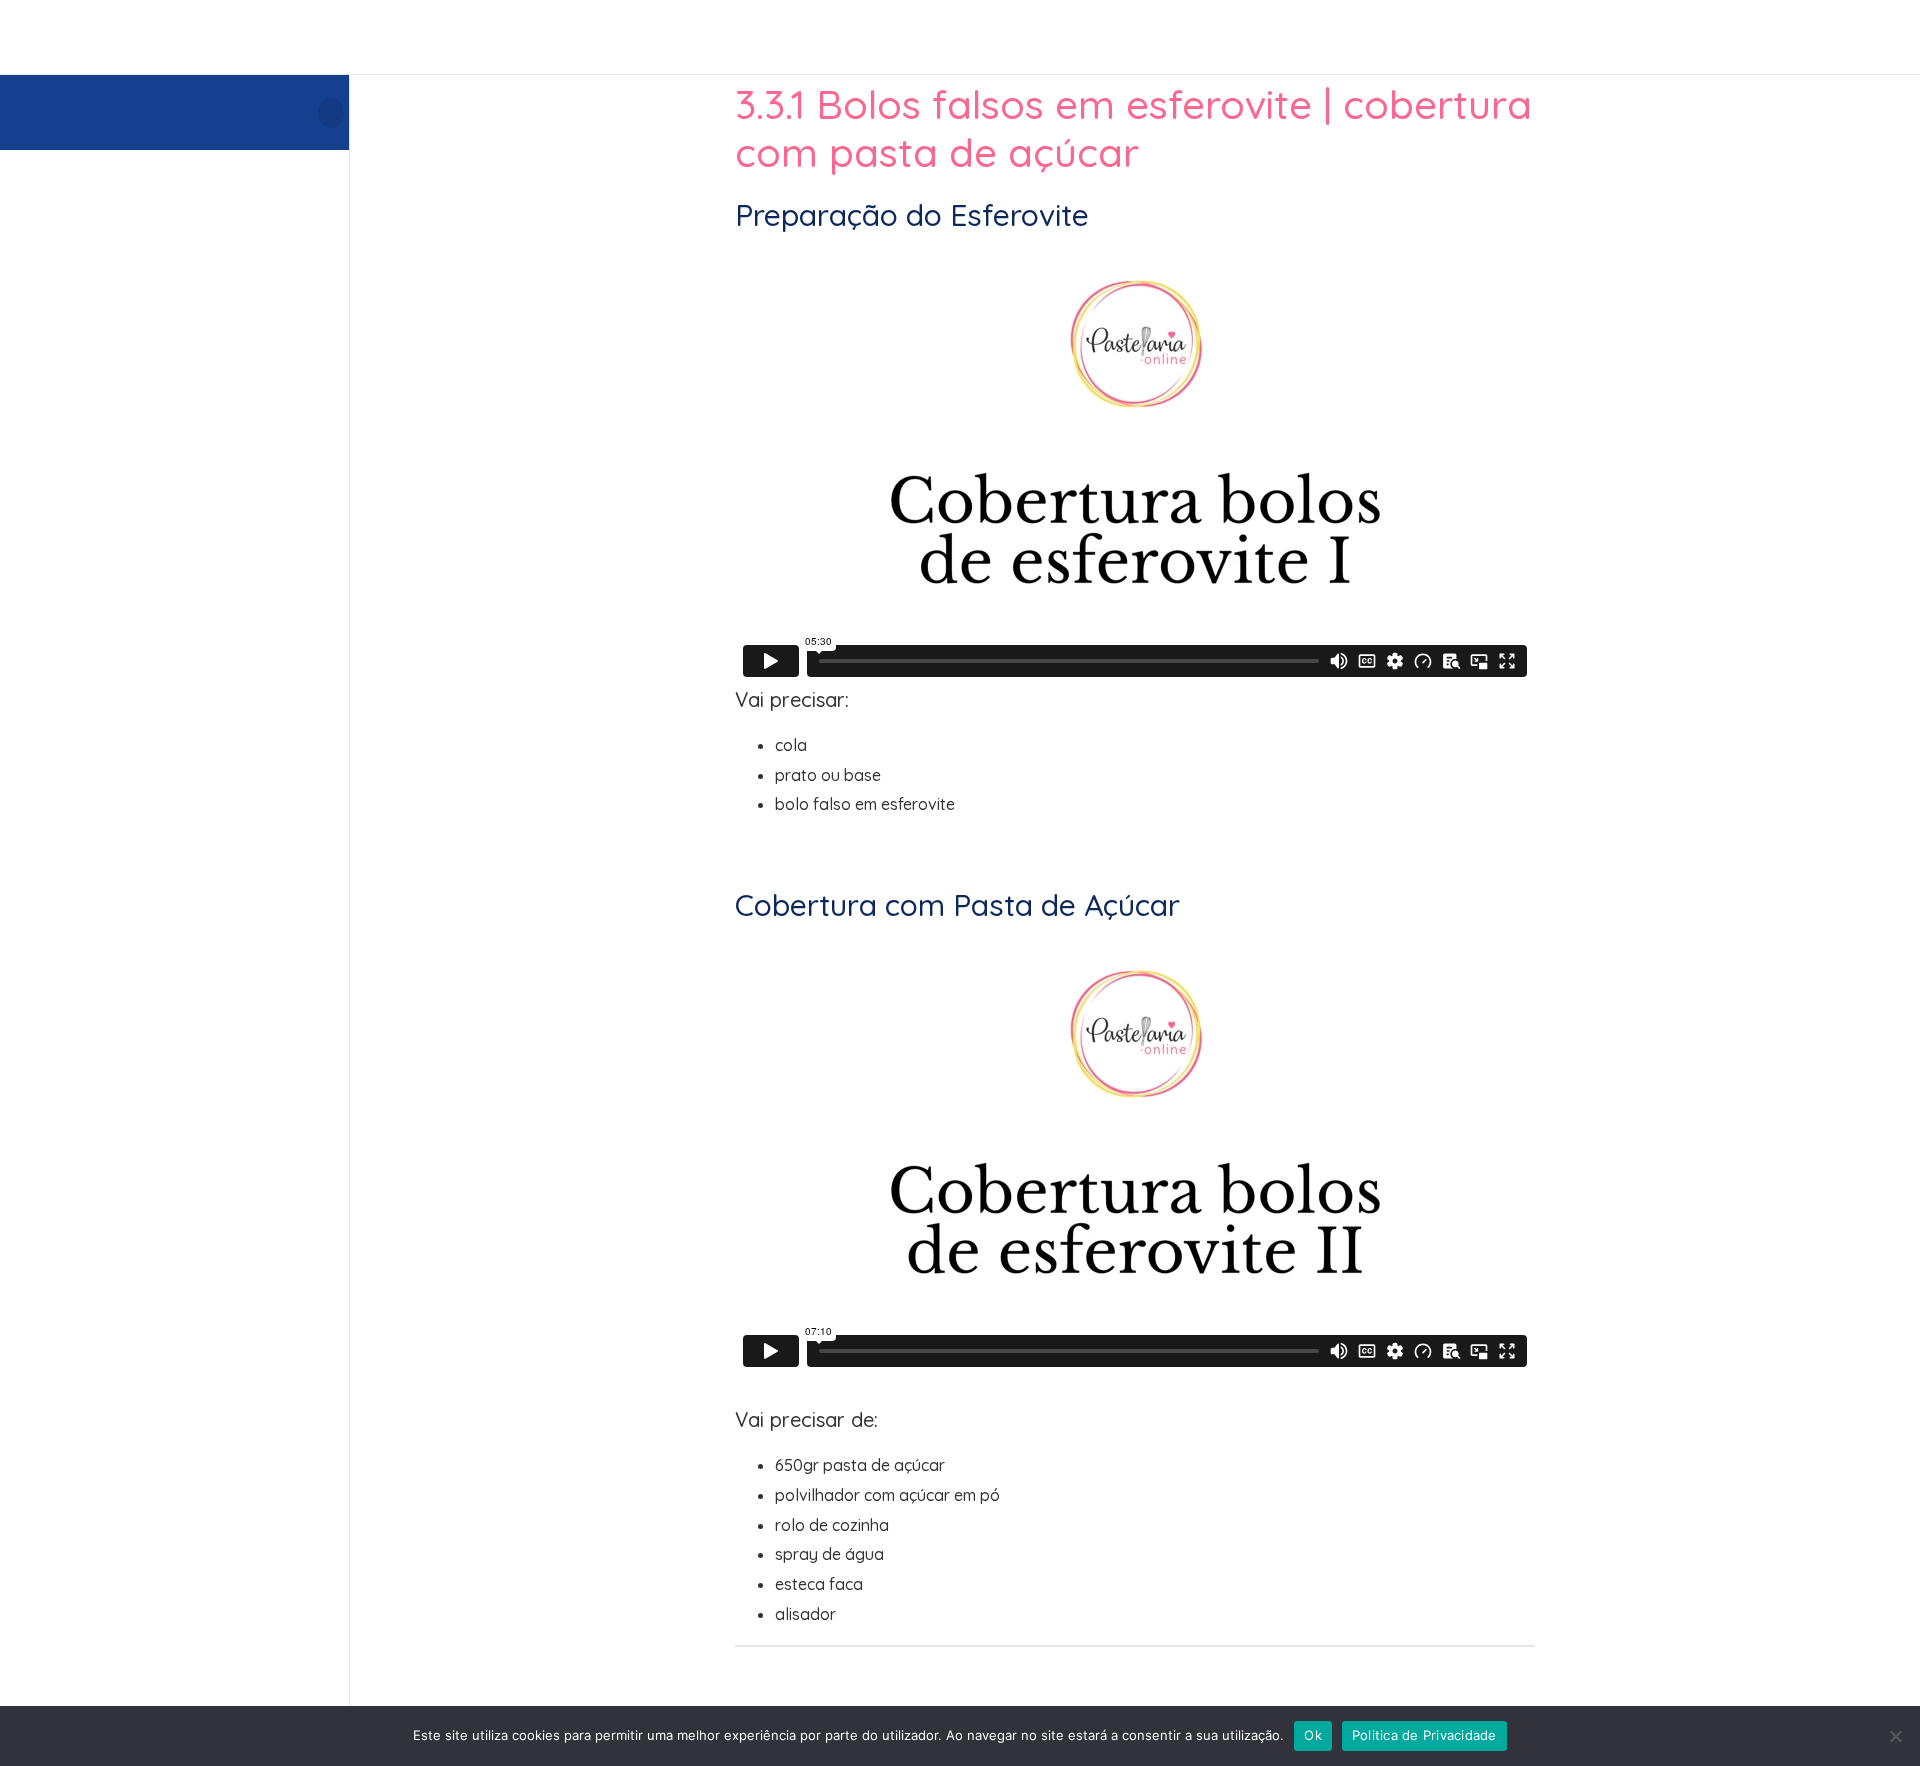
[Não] (1895, 1736)
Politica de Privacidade (1424, 1735)
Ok (1313, 1735)
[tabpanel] (1135, 912)
